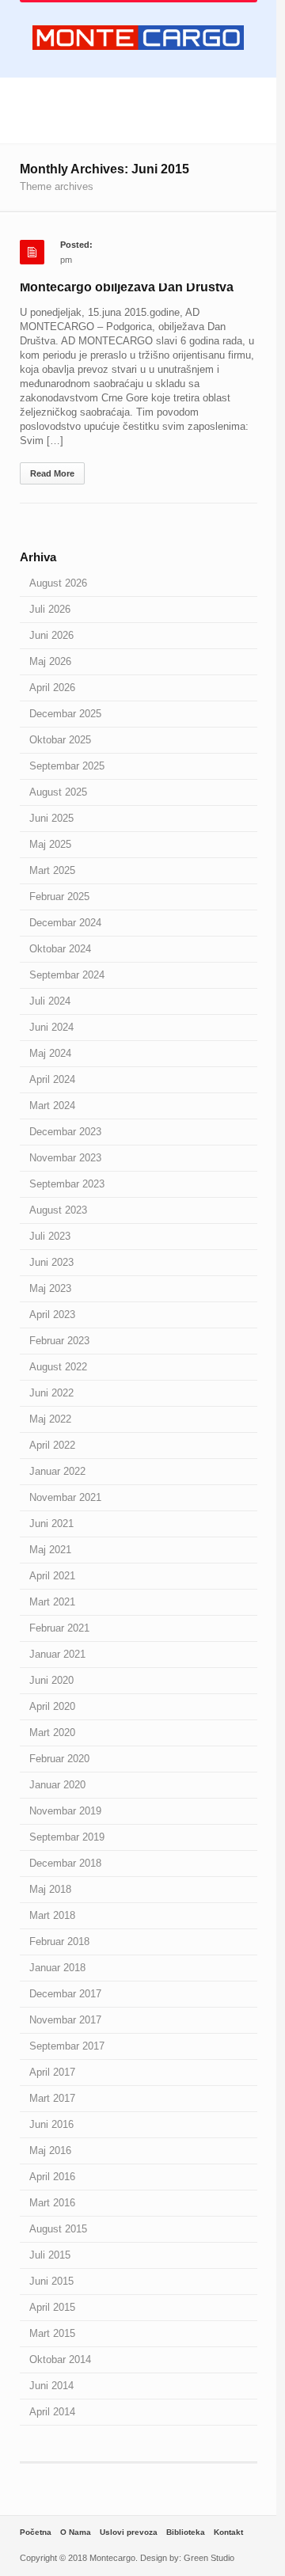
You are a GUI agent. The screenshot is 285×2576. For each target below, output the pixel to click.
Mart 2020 (52, 1733)
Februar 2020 (59, 1759)
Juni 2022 (51, 1393)
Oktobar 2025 (60, 740)
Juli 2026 (50, 609)
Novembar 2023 (65, 1158)
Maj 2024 (50, 1053)
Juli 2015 (50, 2255)
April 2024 (52, 1079)
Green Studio (209, 2558)
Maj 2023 (50, 1288)
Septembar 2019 (67, 1837)
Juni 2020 (51, 1680)
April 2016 (52, 2177)
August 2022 (58, 1367)
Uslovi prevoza (129, 2532)
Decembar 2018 (65, 1863)
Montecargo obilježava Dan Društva (127, 287)
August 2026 (58, 583)
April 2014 (52, 2412)
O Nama (76, 2532)
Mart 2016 (52, 2203)
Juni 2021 (51, 1524)
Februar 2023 (59, 1341)
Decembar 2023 (65, 1132)
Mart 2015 (52, 2333)
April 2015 (52, 2307)
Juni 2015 (51, 2281)
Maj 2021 (50, 1550)
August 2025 (58, 792)
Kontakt (228, 2532)
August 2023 (58, 1210)
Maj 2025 (50, 844)
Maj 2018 (50, 1889)
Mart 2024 (52, 1106)
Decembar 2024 (65, 923)
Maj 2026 (50, 661)
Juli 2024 (50, 1001)
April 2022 (52, 1445)
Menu (138, 103)
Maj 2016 (50, 2150)
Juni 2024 (51, 1027)
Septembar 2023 (67, 1184)
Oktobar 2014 (60, 2359)
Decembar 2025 (65, 714)
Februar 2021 (59, 1628)
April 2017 (52, 2072)
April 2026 (52, 688)
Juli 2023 (50, 1236)
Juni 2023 (51, 1262)
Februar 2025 (59, 897)
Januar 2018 (57, 1968)
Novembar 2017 (65, 2020)
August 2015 (58, 2229)
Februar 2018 (59, 1941)
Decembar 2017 (65, 1994)
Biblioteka (186, 2532)
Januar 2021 (57, 1654)
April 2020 (52, 1706)
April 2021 (52, 1576)
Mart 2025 (52, 870)
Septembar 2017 (67, 2046)
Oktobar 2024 (60, 949)
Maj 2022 (50, 1419)
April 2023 (52, 1315)
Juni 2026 (51, 635)
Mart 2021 (52, 1602)
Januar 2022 (57, 1471)
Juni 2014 (51, 2386)
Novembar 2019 (65, 1811)
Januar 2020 (57, 1785)
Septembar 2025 (67, 766)
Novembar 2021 (65, 1497)
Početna (36, 2532)
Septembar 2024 (67, 975)
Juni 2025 (51, 818)
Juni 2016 (51, 2124)
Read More (52, 473)
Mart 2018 (52, 1915)
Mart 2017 (52, 2098)
